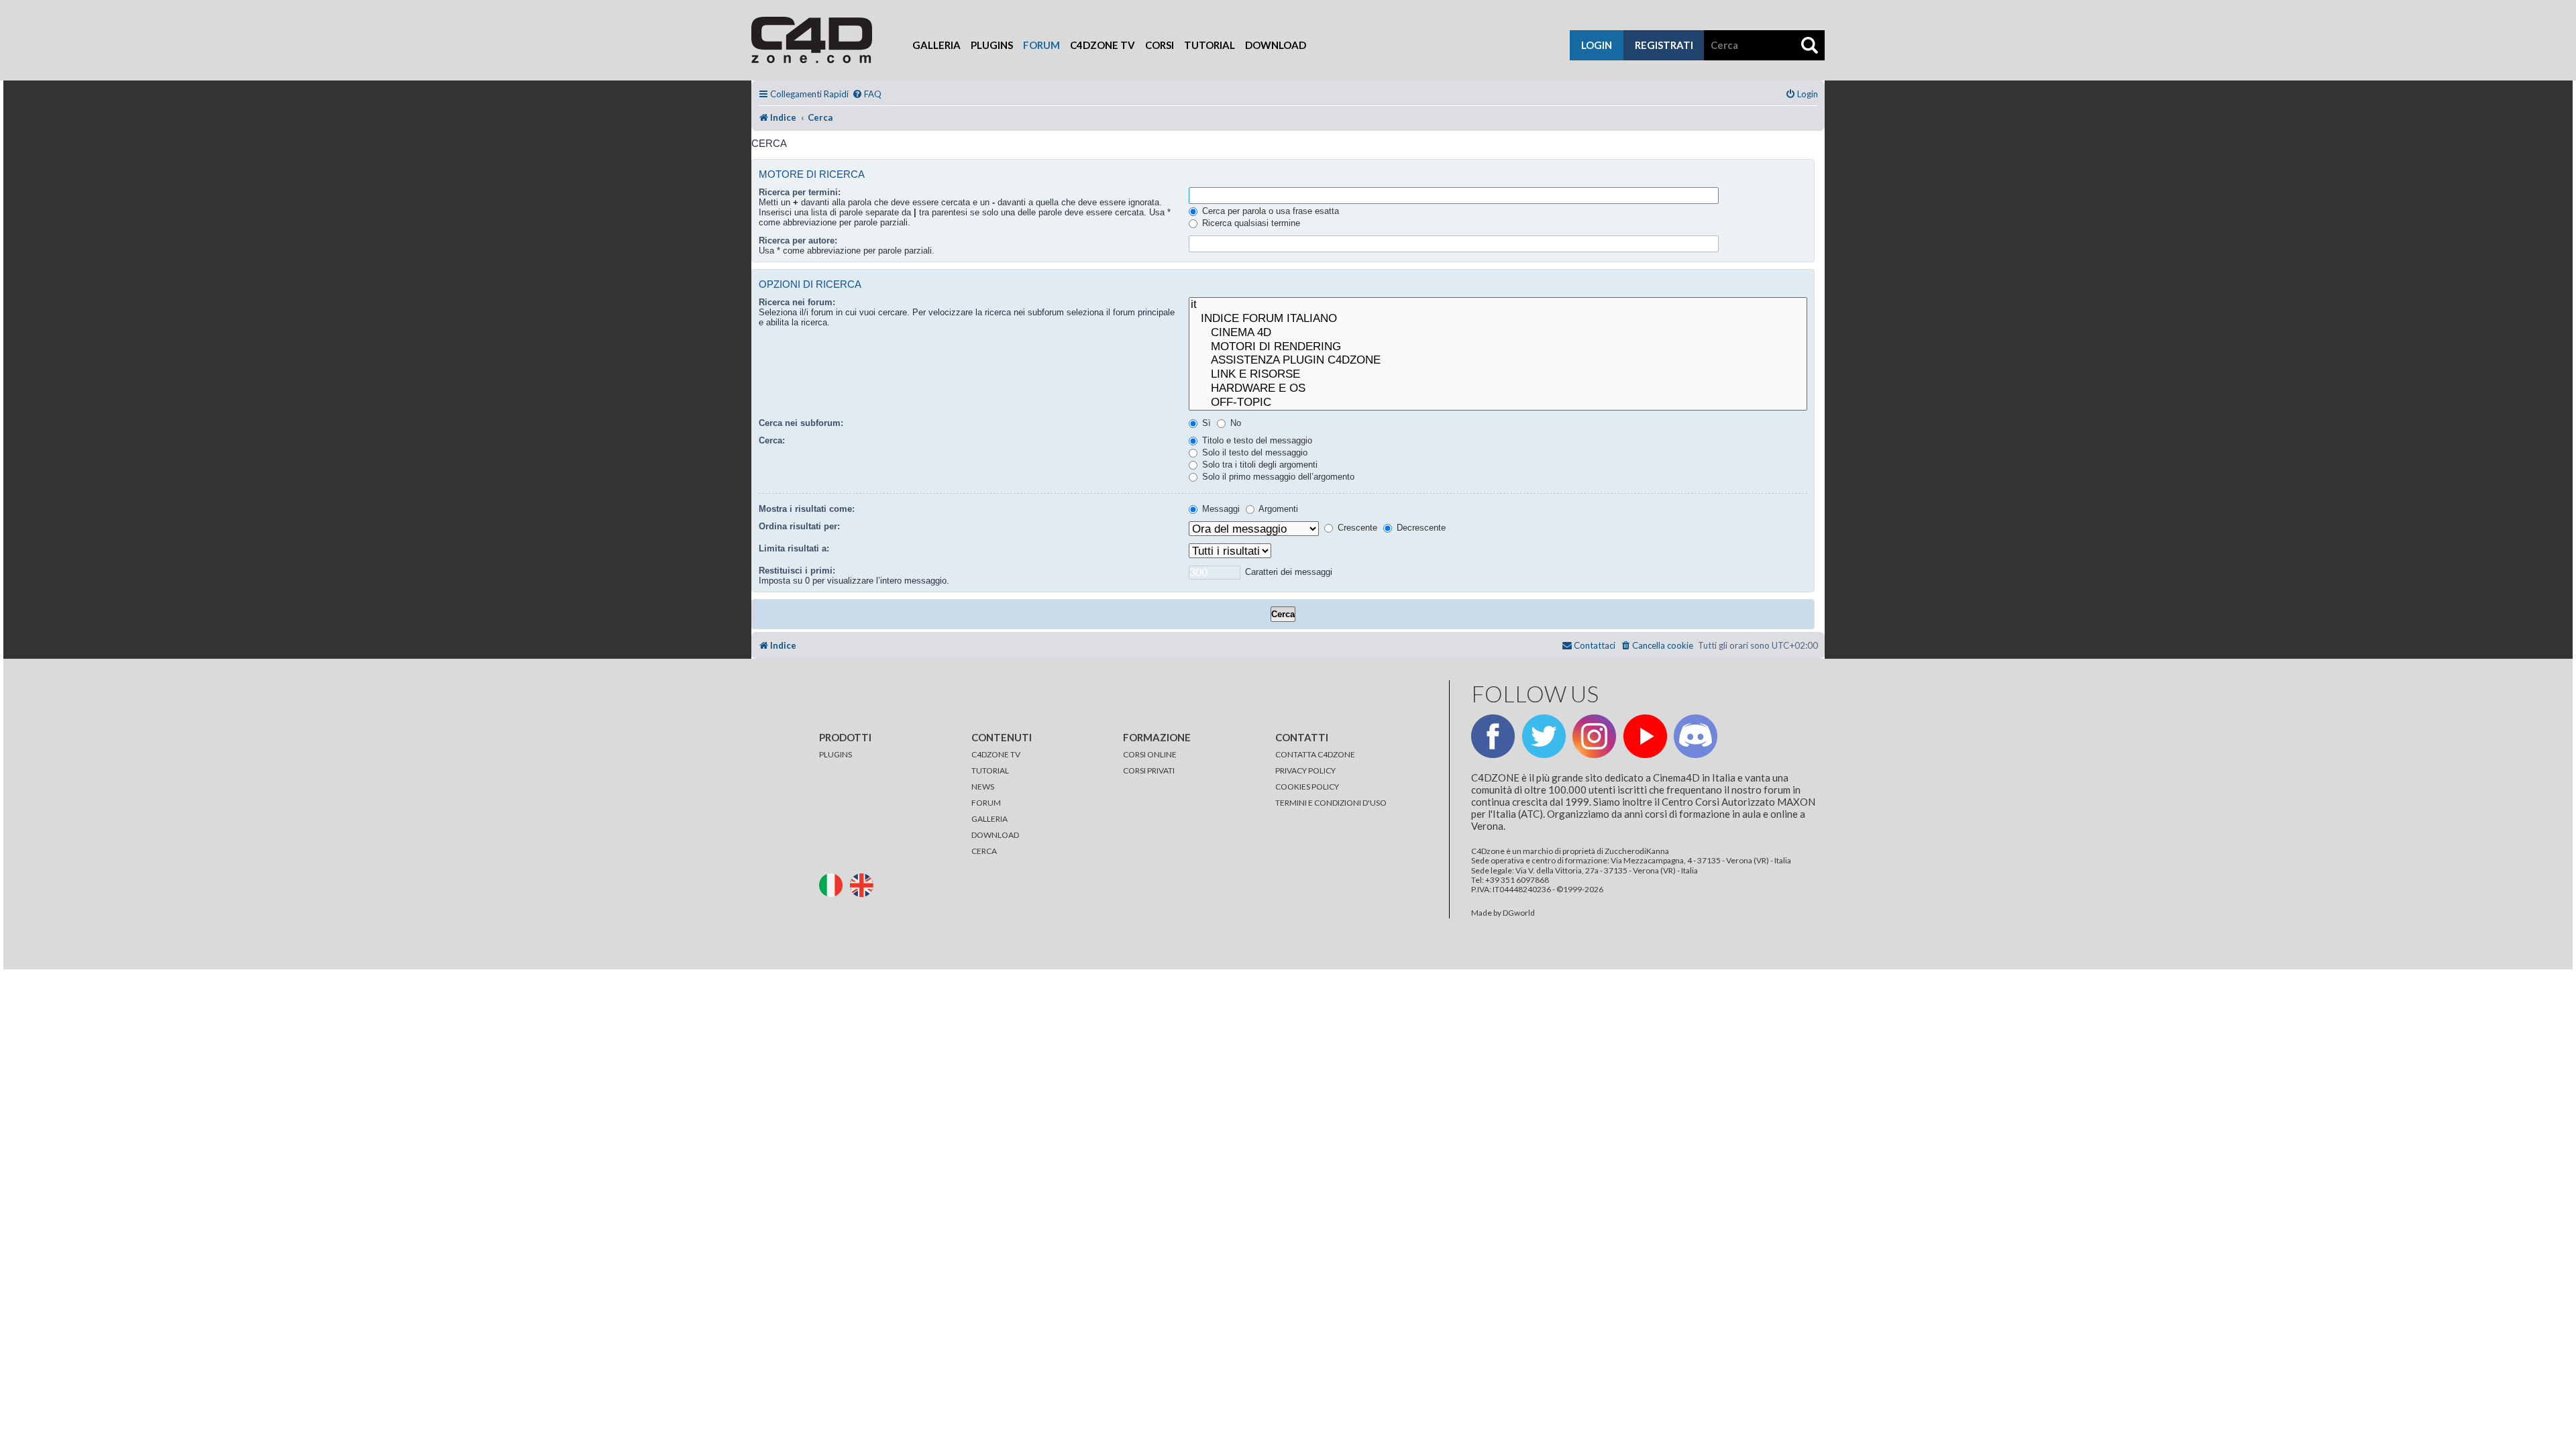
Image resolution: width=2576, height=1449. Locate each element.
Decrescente (1420, 528)
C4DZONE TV (996, 754)
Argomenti (1277, 509)
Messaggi (1220, 509)
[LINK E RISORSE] (1498, 375)
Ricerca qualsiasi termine (1250, 223)
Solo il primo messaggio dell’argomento (1277, 477)
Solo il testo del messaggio (1253, 452)
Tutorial (1210, 45)
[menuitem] (867, 94)
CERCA (984, 851)
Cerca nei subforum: (801, 423)
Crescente (1356, 528)
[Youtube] (1645, 736)
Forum (1041, 45)
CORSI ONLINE (1150, 754)
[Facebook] (1493, 736)
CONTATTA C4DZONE (1315, 754)
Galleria (936, 45)
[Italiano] (834, 884)
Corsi (1160, 45)
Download (1276, 45)
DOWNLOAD (995, 835)
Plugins (992, 45)
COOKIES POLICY (1307, 787)
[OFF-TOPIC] (1498, 403)
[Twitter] (1544, 736)
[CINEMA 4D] (1498, 333)
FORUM (986, 803)
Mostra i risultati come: (807, 509)
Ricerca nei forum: (797, 302)
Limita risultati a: (794, 548)
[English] (865, 884)
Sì (1205, 423)
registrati (1664, 45)
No (1234, 423)
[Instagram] (1594, 736)
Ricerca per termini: (800, 192)
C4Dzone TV (1103, 45)
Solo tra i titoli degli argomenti (1258, 465)
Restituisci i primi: (797, 571)
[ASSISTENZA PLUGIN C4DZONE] (1498, 361)
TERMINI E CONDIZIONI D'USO (1331, 803)
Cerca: (772, 440)
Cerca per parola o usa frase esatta (1269, 211)
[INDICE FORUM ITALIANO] (1498, 319)
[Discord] (1696, 736)
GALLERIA (989, 819)
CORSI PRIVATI (1149, 770)
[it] (1498, 305)
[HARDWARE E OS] (1498, 389)
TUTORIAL (990, 770)
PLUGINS (836, 754)
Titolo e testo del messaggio (1256, 440)
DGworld (1519, 913)
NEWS (983, 787)
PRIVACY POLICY (1305, 770)
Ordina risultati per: (799, 526)
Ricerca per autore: (798, 240)
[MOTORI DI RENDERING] (1498, 347)
